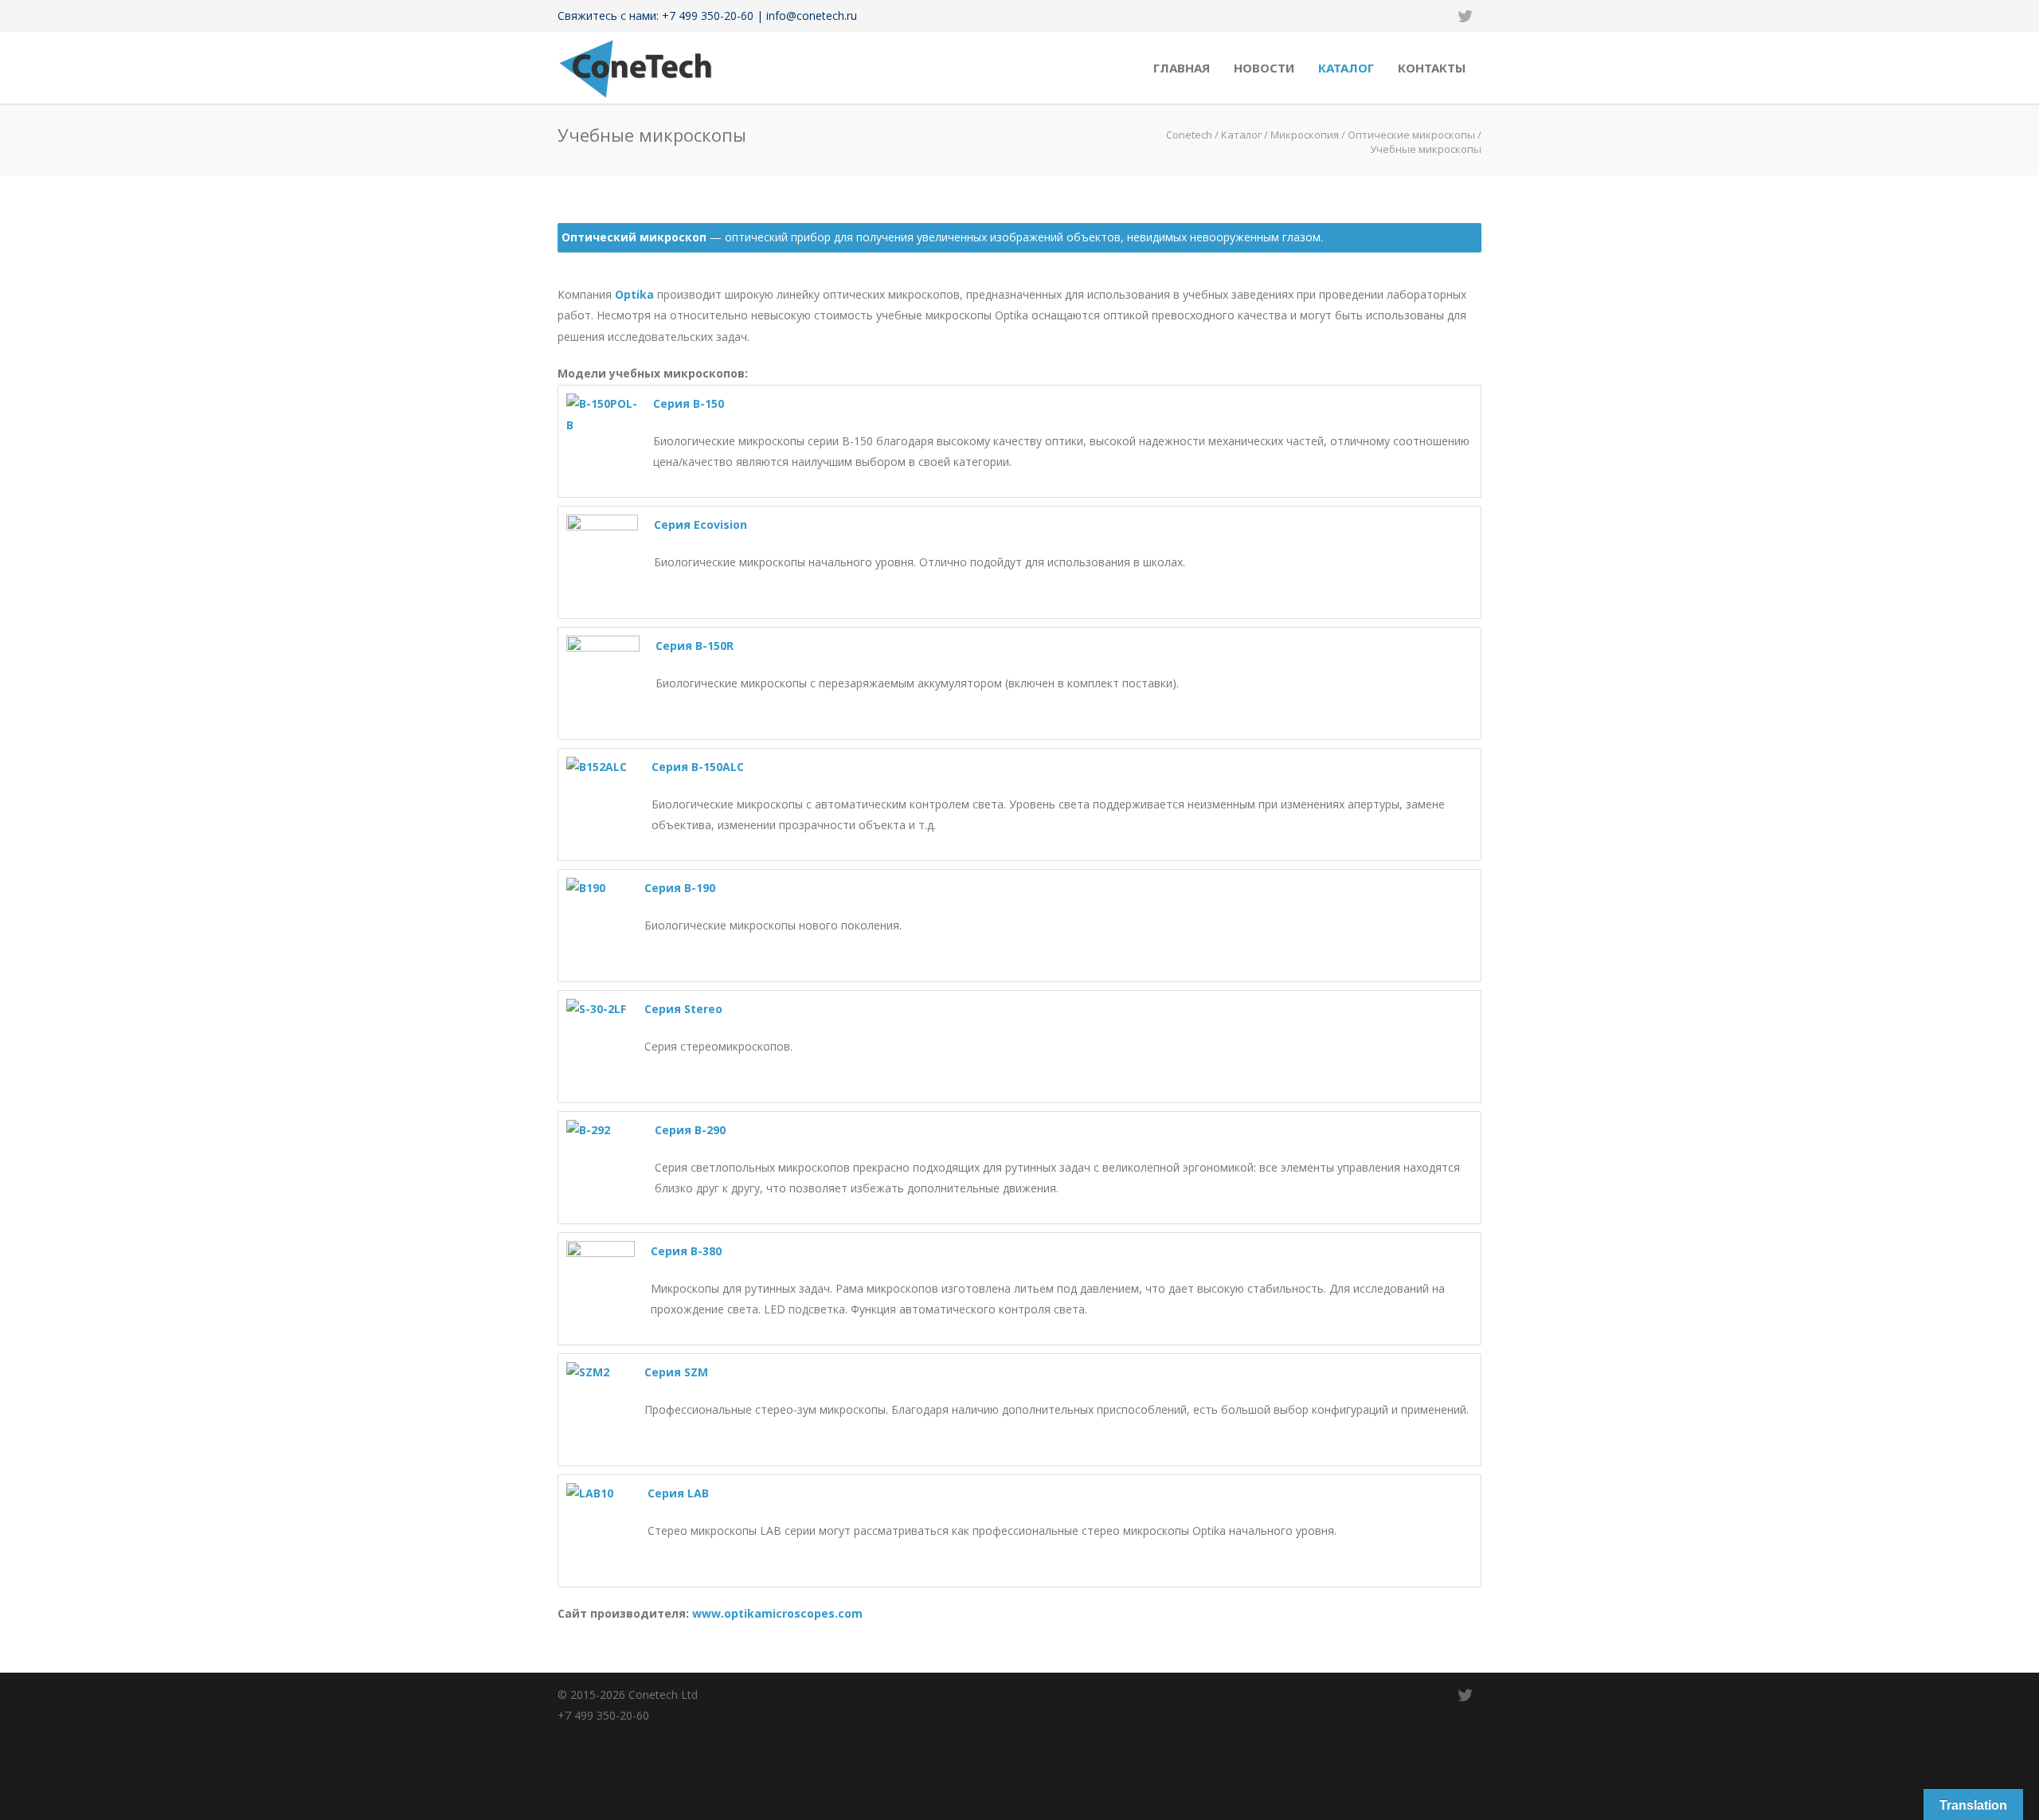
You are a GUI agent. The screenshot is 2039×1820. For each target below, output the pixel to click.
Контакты (1432, 68)
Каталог (1346, 68)
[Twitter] (1466, 16)
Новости (1264, 68)
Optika (634, 294)
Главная (1182, 68)
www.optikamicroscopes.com (777, 1613)
